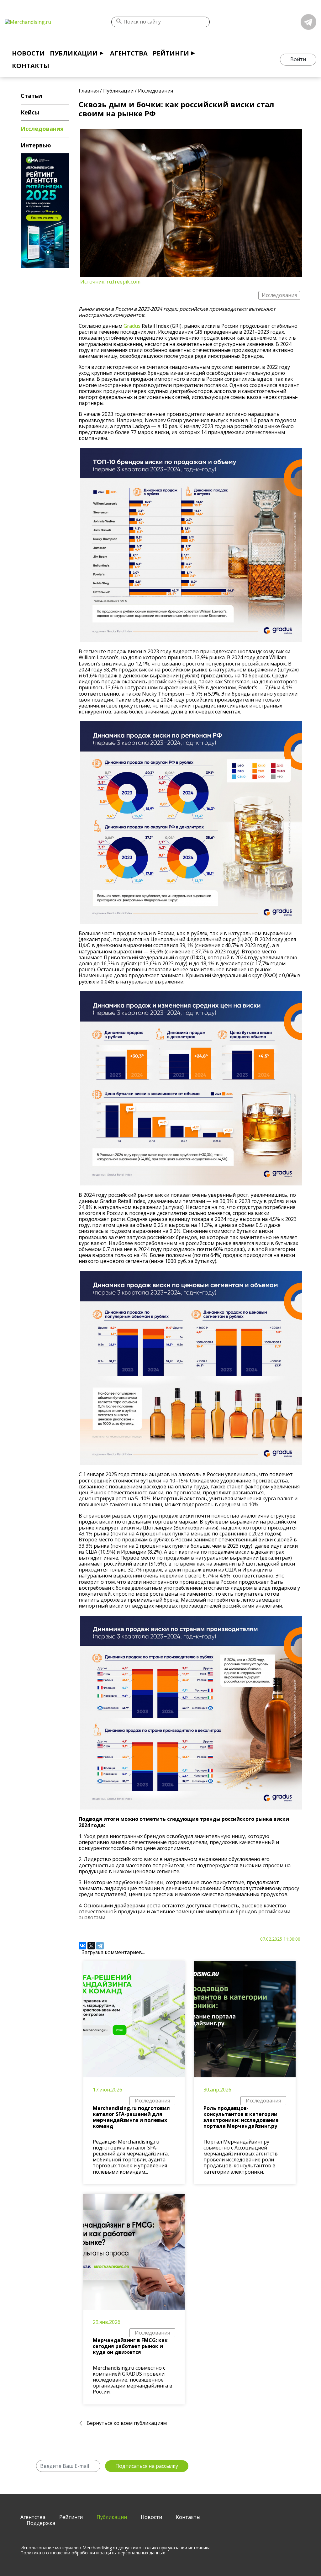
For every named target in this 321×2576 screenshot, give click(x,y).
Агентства (129, 53)
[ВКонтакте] (82, 1946)
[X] (91, 1946)
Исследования (152, 2101)
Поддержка (41, 2523)
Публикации (74, 53)
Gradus (132, 326)
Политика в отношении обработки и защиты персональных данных (93, 2553)
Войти (298, 59)
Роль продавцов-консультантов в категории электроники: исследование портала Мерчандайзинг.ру (241, 2117)
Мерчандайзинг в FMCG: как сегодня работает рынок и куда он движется (130, 2346)
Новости (28, 53)
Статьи (31, 96)
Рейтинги (171, 53)
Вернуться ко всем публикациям (127, 2423)
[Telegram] (100, 1946)
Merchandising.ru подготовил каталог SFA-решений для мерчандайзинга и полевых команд (131, 2117)
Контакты (31, 66)
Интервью (36, 145)
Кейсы (30, 112)
